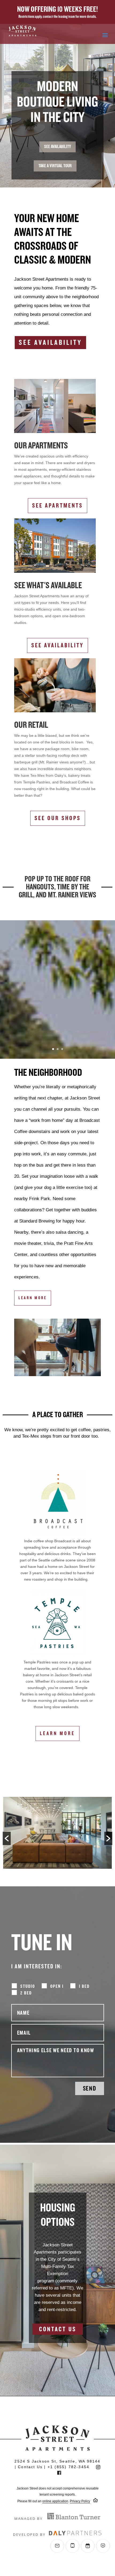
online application (55, 2501)
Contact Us (30, 2467)
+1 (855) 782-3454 (68, 2467)
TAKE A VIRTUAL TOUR (55, 166)
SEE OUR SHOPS (58, 818)
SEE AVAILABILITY (57, 147)
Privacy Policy (80, 2501)
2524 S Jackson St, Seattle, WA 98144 (57, 2461)
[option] (57, 1834)
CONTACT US (58, 2329)
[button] (7, 1838)
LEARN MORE (33, 1298)
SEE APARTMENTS (57, 506)
